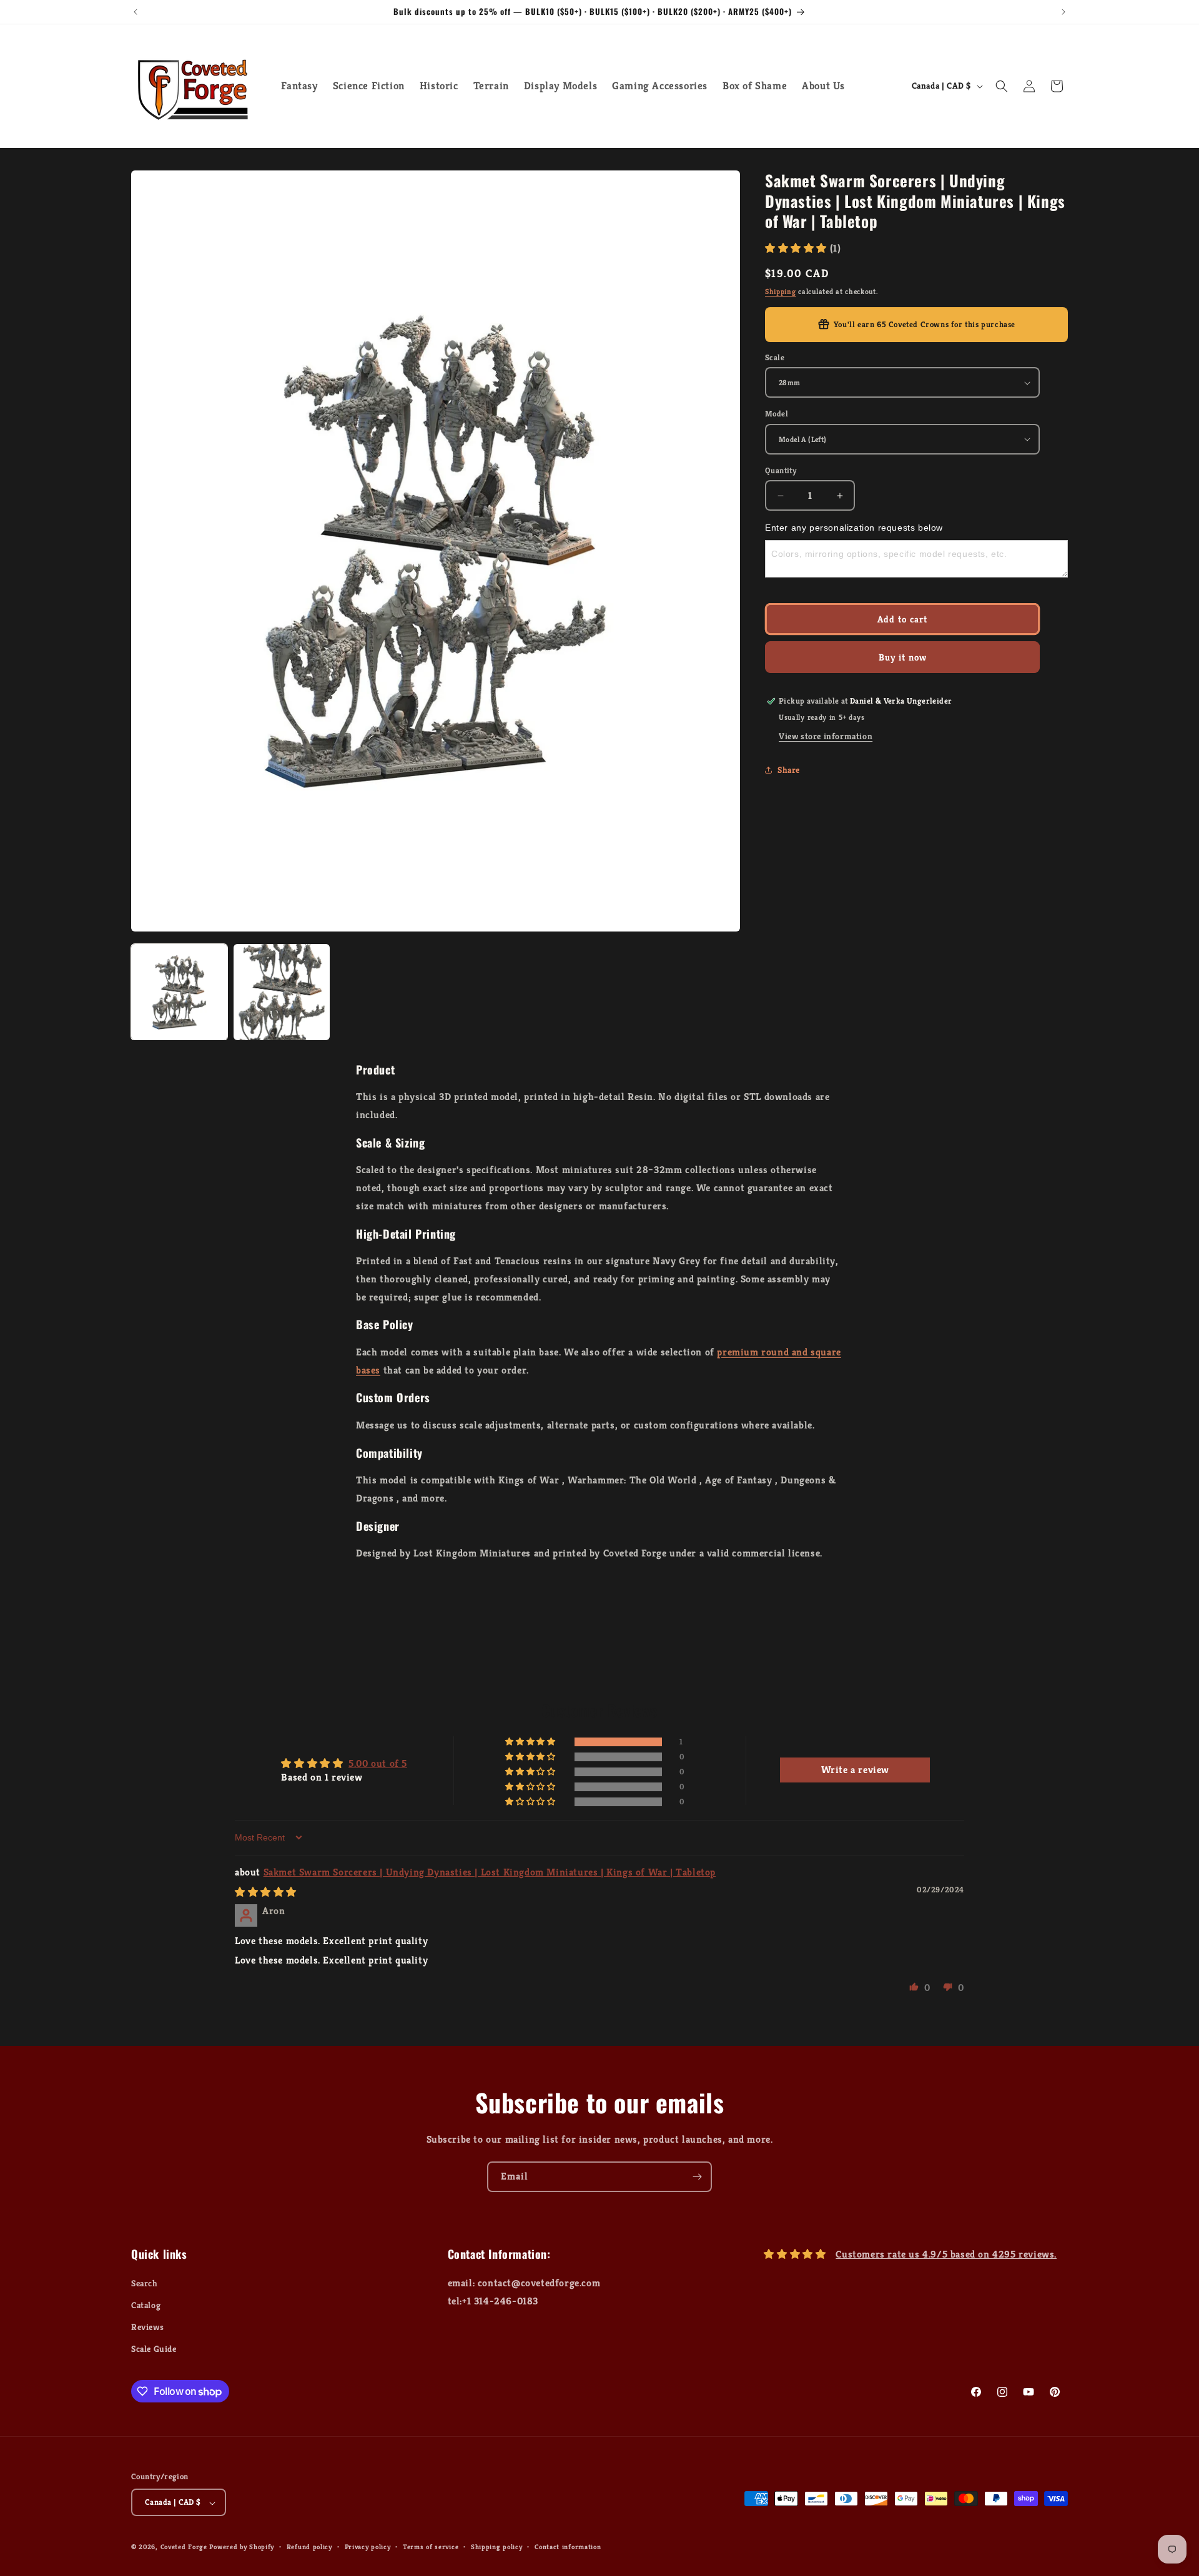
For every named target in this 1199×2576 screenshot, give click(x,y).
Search (145, 2283)
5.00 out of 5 (378, 1763)
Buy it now (903, 657)
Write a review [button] (855, 1770)
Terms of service (431, 2547)
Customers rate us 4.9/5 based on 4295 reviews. (946, 2254)
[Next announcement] (1063, 12)
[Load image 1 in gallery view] (179, 992)
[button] (1002, 86)
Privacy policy (368, 2547)
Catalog (146, 2305)
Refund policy (309, 2547)
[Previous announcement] (136, 12)
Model (777, 414)
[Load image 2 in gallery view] (282, 992)
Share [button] (789, 770)
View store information (826, 736)
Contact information (568, 2547)
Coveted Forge (184, 2547)
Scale (775, 357)
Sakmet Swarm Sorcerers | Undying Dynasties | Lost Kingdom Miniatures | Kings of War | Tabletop (490, 1872)
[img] (266, 1891)
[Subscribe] (697, 2177)
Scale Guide (154, 2349)
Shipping (781, 291)
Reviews (147, 2327)
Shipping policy (497, 2547)
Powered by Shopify (242, 2547)
